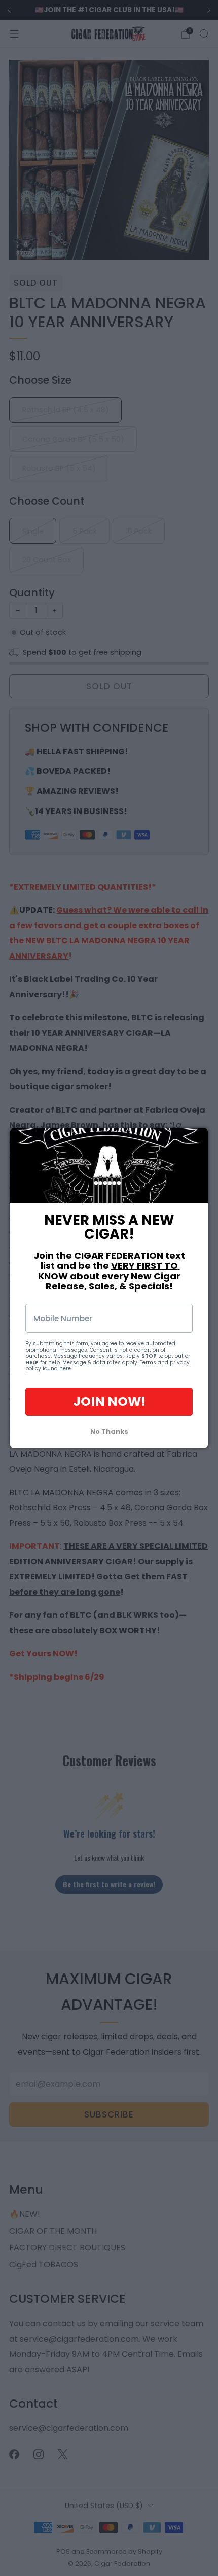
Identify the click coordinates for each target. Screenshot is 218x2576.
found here (57, 1369)
